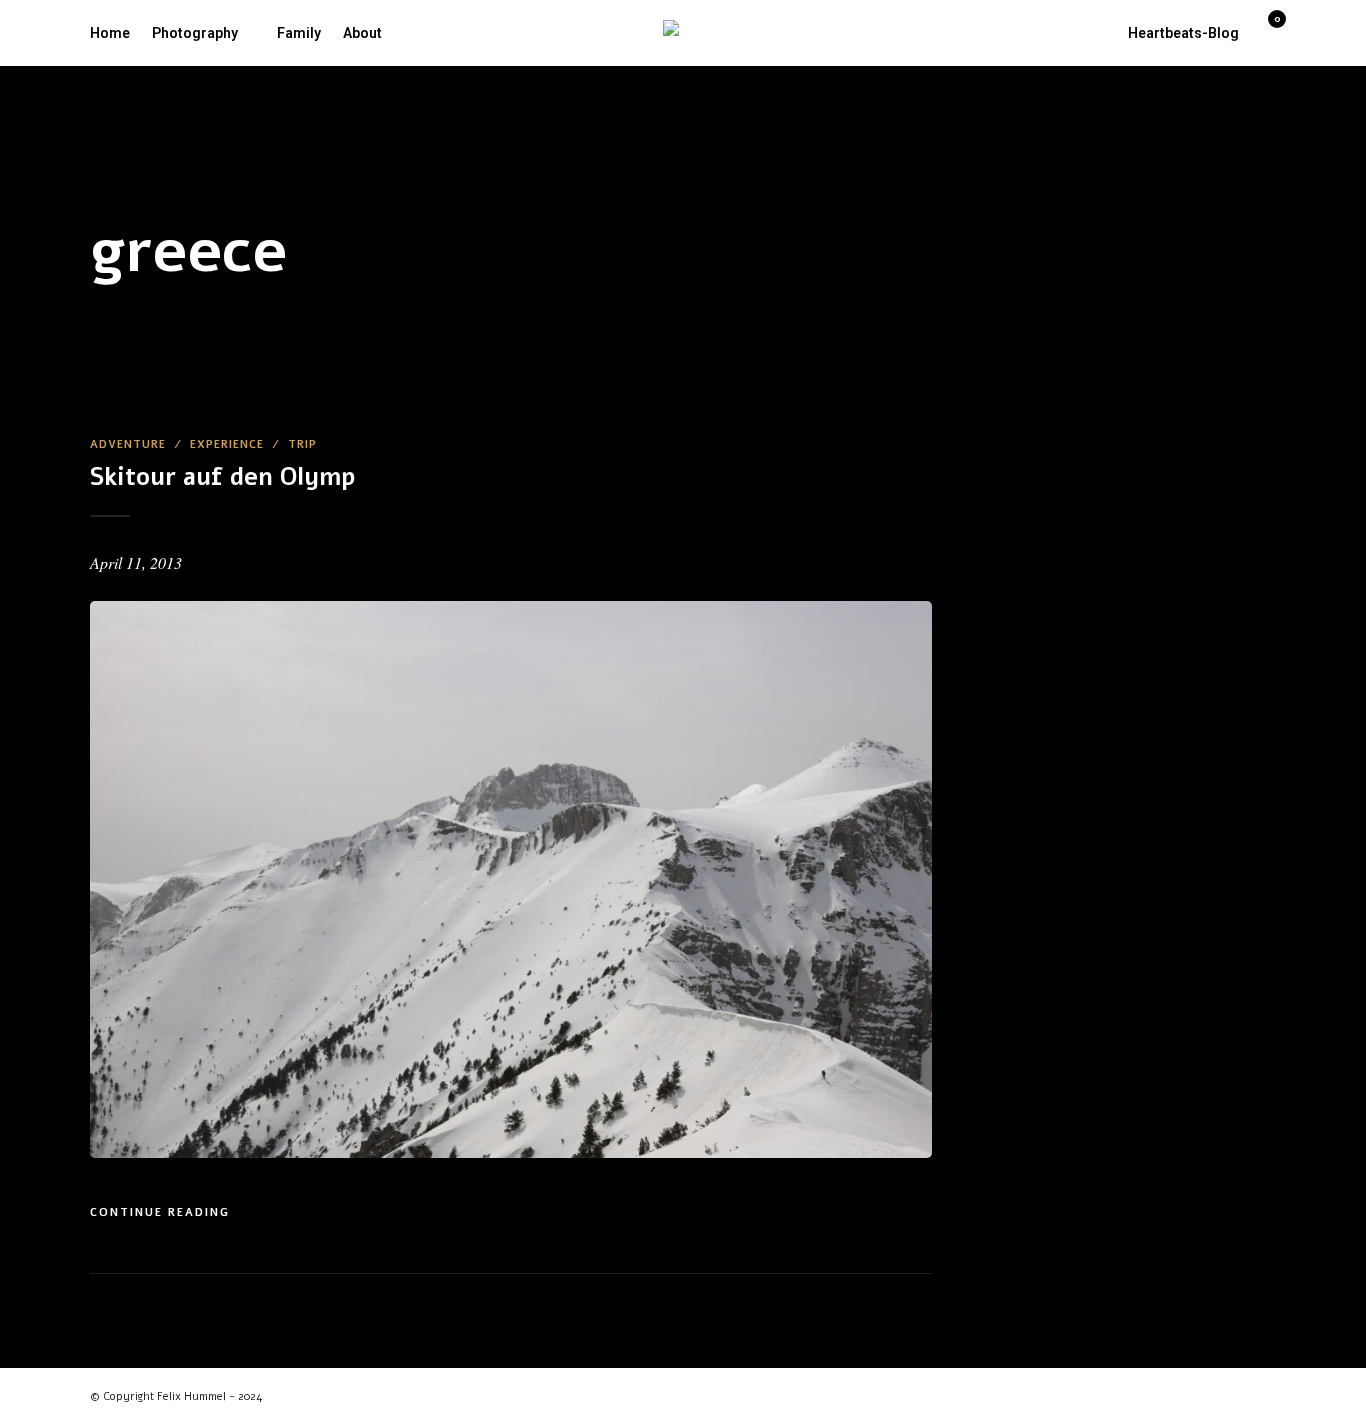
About (362, 33)
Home (110, 33)
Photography (195, 33)
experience (227, 444)
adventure (128, 444)
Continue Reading (160, 1212)
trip (302, 444)
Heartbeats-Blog (1183, 33)
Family (299, 33)
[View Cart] (1269, 30)
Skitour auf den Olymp (222, 477)
